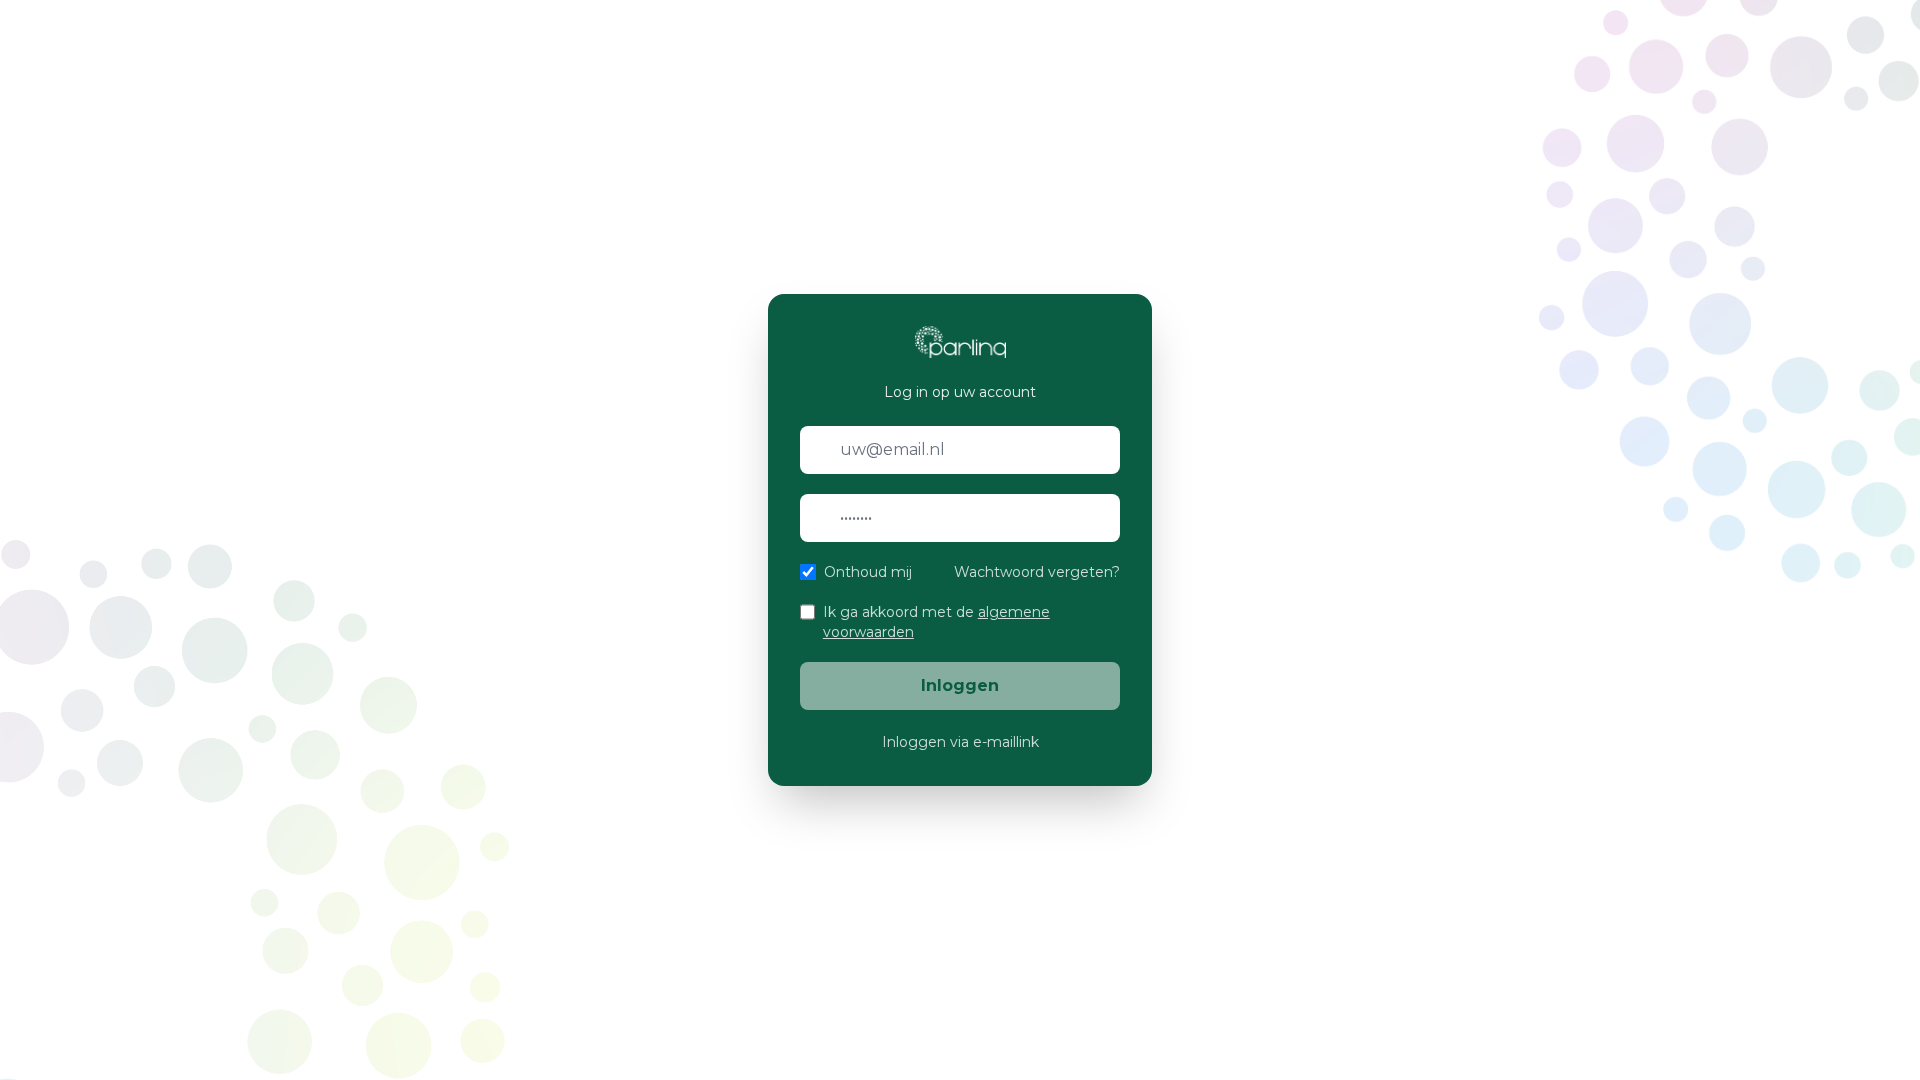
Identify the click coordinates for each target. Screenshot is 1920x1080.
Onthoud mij (868, 572)
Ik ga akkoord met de (936, 622)
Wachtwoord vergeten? (1037, 572)
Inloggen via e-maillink (960, 742)
